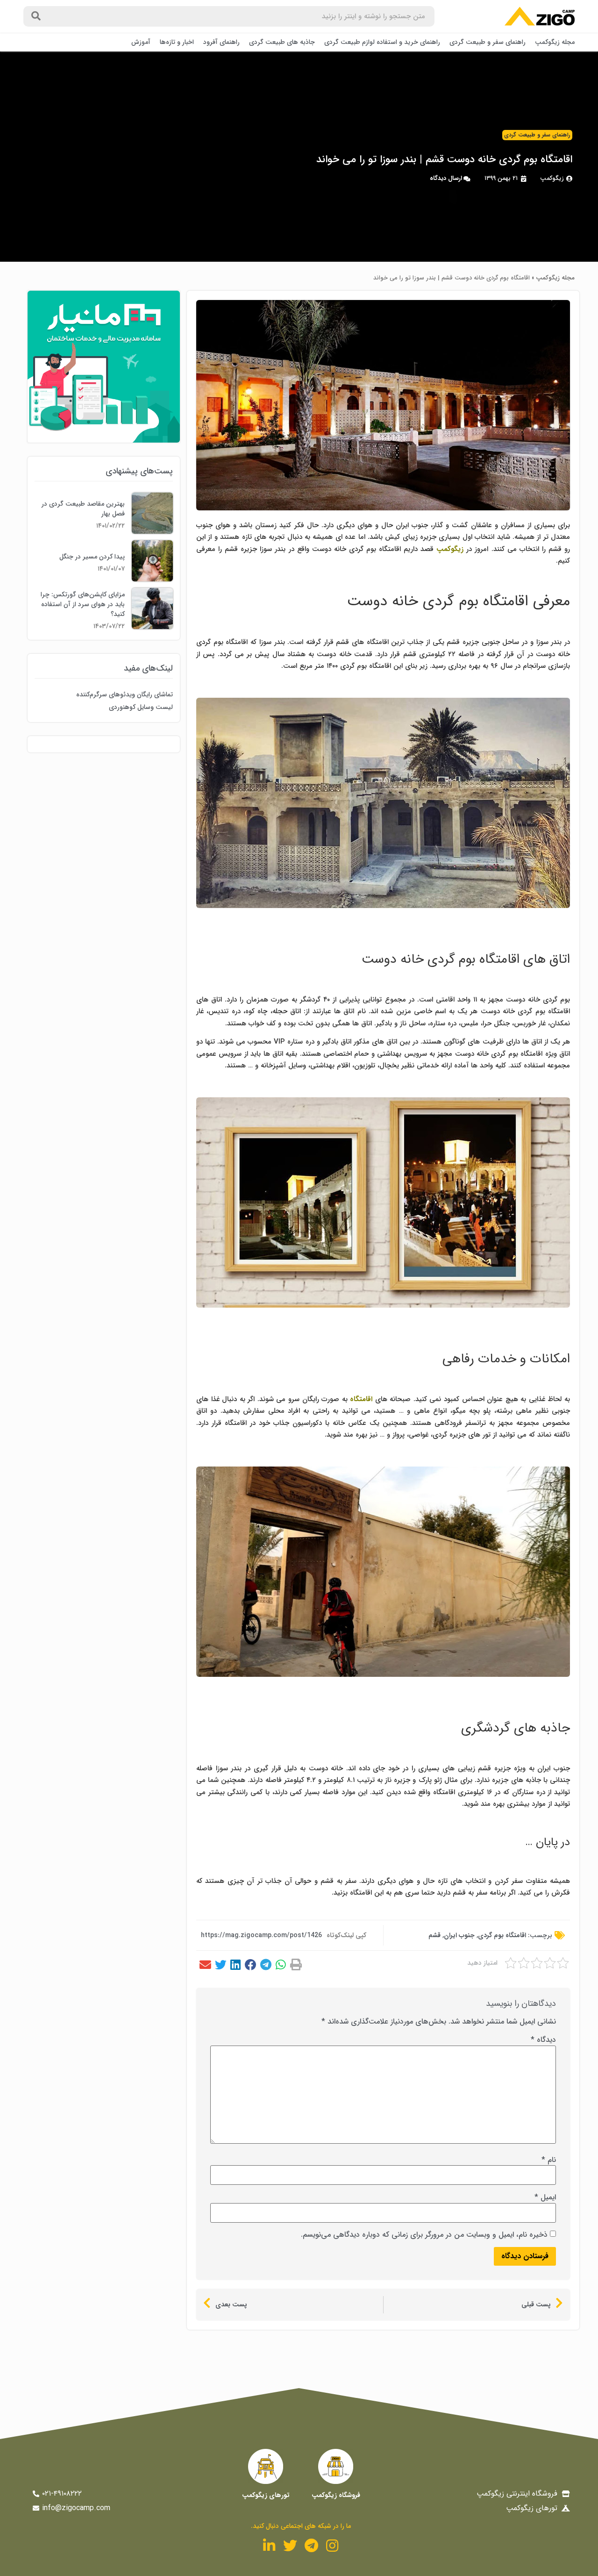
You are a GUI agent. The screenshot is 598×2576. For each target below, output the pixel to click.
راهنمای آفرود (221, 42)
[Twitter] (290, 2546)
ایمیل (545, 2197)
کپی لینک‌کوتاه (346, 1935)
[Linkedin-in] (269, 2546)
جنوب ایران (459, 1935)
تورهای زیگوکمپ (266, 2495)
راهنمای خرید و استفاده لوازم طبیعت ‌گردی (382, 42)
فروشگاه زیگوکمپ (336, 2495)
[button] (296, 1965)
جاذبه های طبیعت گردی (282, 42)
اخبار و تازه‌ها (177, 42)
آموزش (141, 42)
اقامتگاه (361, 1399)
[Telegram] (311, 2546)
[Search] (36, 16)
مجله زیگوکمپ (555, 42)
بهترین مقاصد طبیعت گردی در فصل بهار (83, 509)
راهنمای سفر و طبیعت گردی (488, 42)
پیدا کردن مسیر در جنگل (92, 557)
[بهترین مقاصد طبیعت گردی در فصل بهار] (152, 532)
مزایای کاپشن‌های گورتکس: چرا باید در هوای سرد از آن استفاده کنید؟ (83, 604)
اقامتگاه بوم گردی (502, 1935)
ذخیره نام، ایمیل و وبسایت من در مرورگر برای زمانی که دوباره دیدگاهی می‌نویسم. (424, 2235)
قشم (434, 1935)
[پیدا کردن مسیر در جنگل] (152, 579)
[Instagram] (332, 2546)
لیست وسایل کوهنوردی (141, 707)
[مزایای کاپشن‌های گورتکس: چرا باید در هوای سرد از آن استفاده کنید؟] (152, 627)
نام (549, 2160)
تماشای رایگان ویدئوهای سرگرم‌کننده (125, 694)
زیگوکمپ (450, 549)
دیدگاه (543, 2040)
